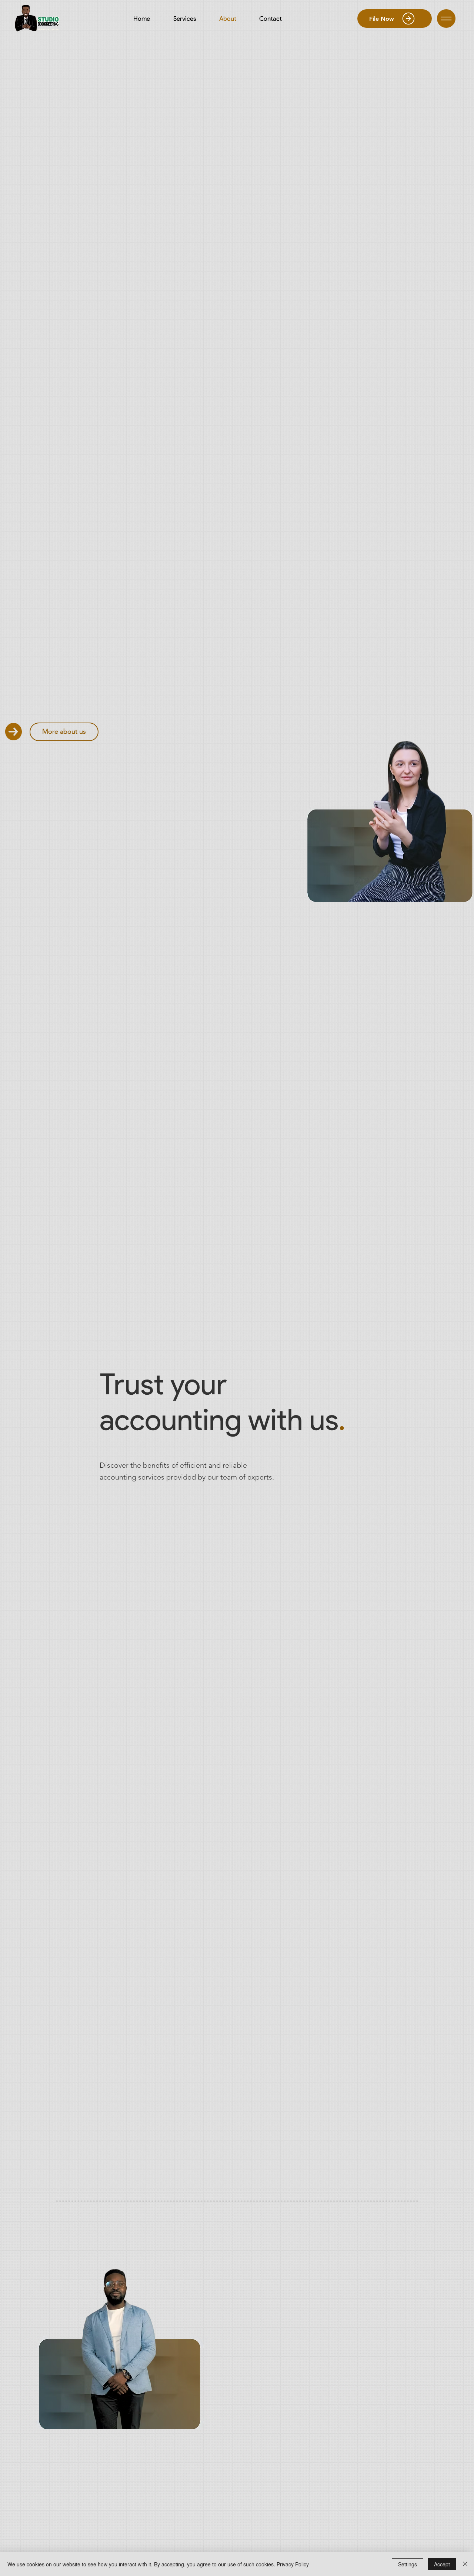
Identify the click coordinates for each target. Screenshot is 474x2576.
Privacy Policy (293, 2564)
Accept (442, 2564)
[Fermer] (465, 2564)
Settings (408, 2564)
